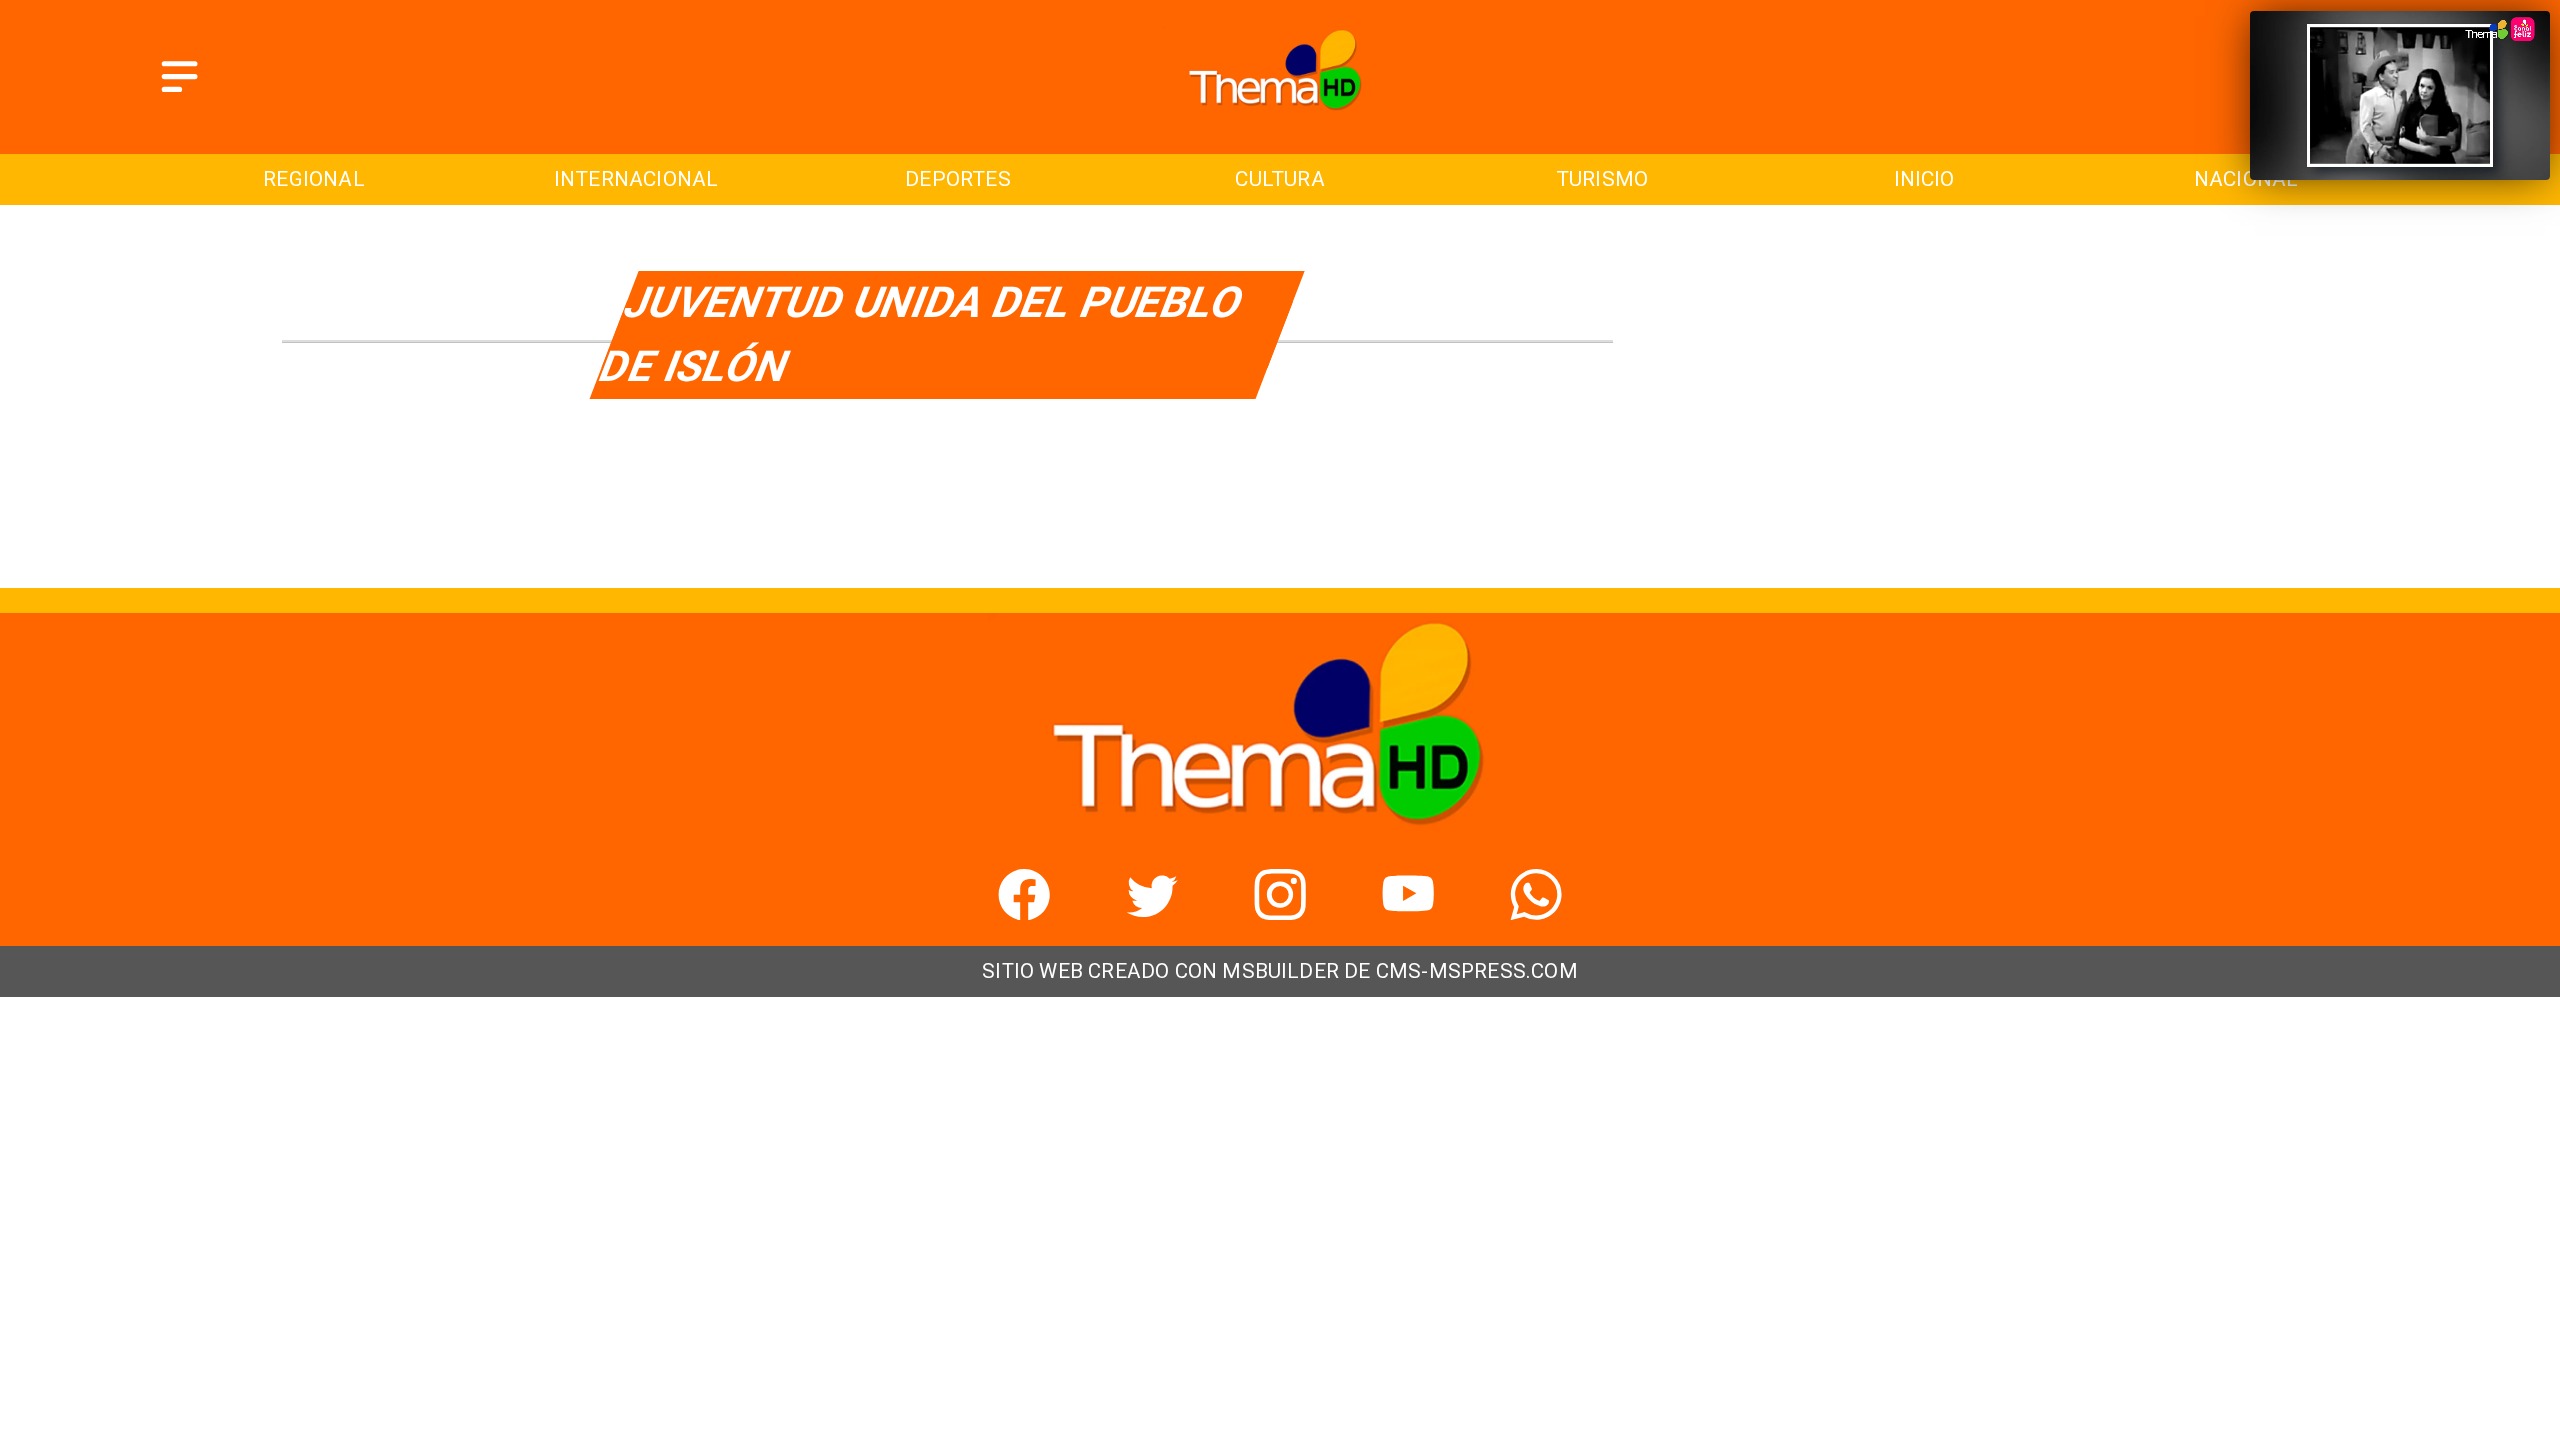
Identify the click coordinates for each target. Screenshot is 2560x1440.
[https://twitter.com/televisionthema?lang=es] (1152, 911)
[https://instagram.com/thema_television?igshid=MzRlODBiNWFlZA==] (1280, 911)
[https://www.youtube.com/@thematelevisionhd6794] (1408, 911)
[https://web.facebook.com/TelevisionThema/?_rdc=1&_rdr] (1024, 911)
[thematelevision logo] (1280, 119)
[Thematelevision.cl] (179, 93)
